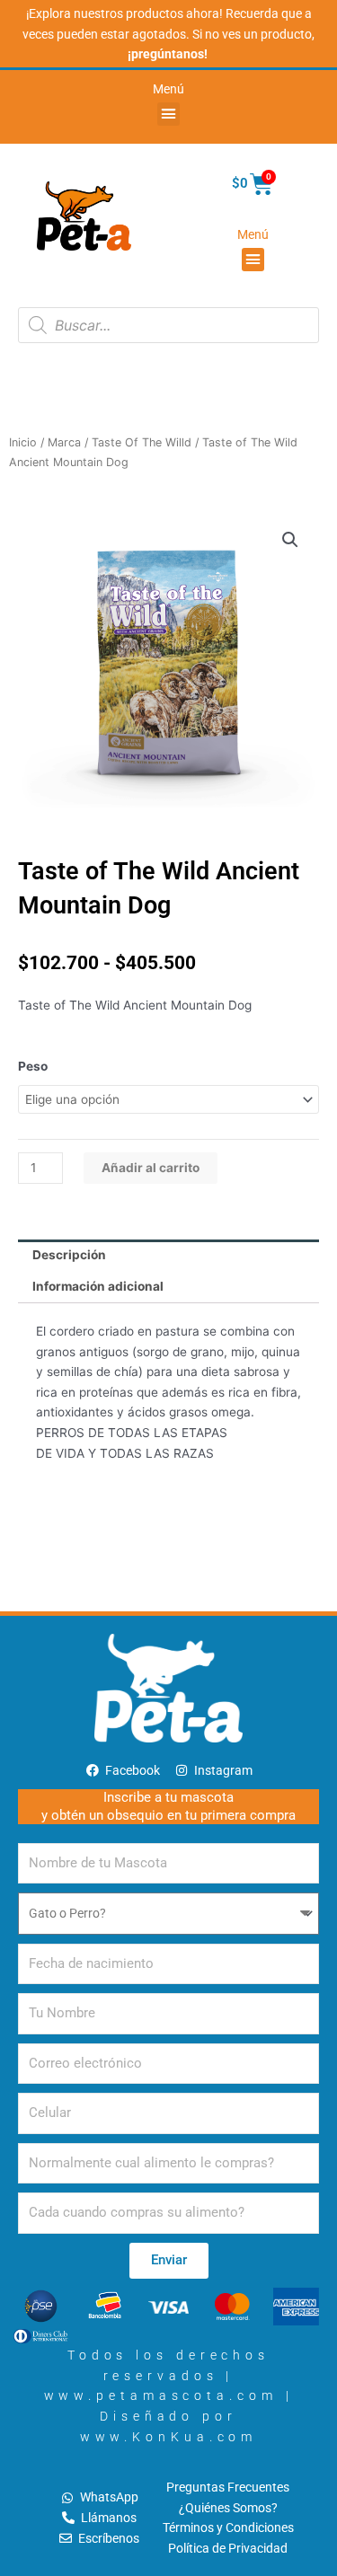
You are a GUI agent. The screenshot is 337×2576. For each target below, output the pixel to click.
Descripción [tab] (69, 1255)
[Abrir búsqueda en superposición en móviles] (168, 325)
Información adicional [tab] (98, 1286)
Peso (33, 1066)
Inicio (23, 442)
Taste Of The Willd (142, 442)
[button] (169, 114)
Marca (64, 442)
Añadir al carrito (151, 1168)
